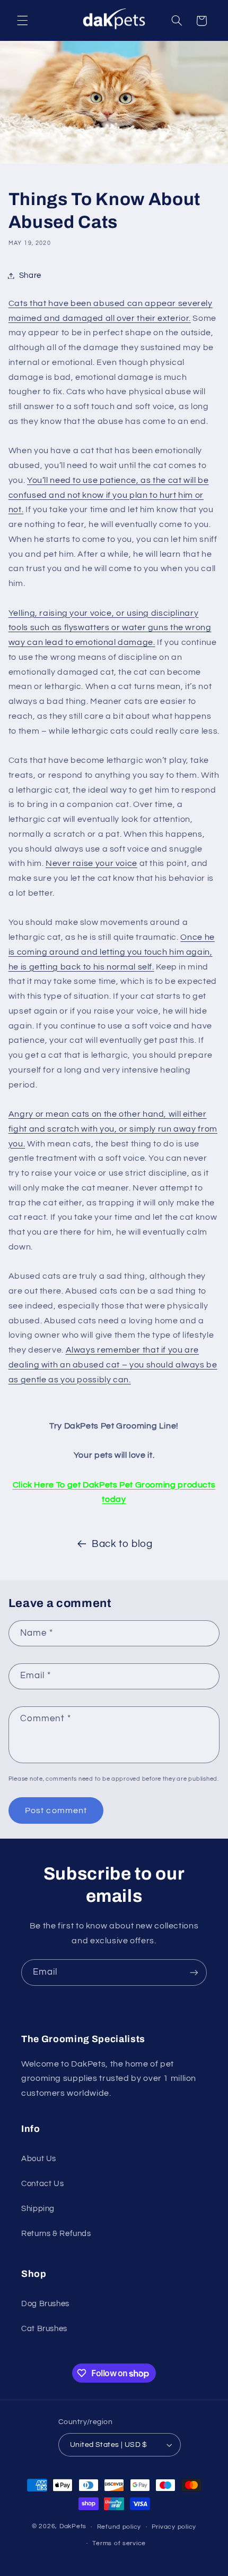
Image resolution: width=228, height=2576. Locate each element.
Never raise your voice (91, 863)
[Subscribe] (194, 1972)
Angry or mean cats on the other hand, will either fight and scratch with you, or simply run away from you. (113, 1129)
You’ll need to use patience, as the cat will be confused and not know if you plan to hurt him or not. (109, 495)
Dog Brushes (45, 2304)
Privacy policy (174, 2527)
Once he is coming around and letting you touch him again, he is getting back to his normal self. (112, 952)
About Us (39, 2159)
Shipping (38, 2209)
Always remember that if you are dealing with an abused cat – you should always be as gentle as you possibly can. (113, 1365)
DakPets (73, 2527)
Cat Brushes (44, 2329)
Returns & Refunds (56, 2234)
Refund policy (119, 2527)
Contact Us (42, 2184)
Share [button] (30, 275)
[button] (22, 21)
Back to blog (122, 1544)
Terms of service (119, 2543)
